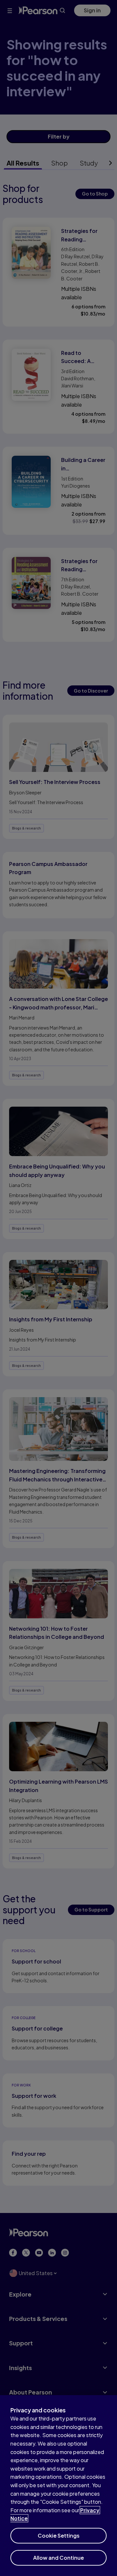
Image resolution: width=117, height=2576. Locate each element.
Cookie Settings (59, 2536)
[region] (58, 2486)
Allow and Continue (58, 2558)
